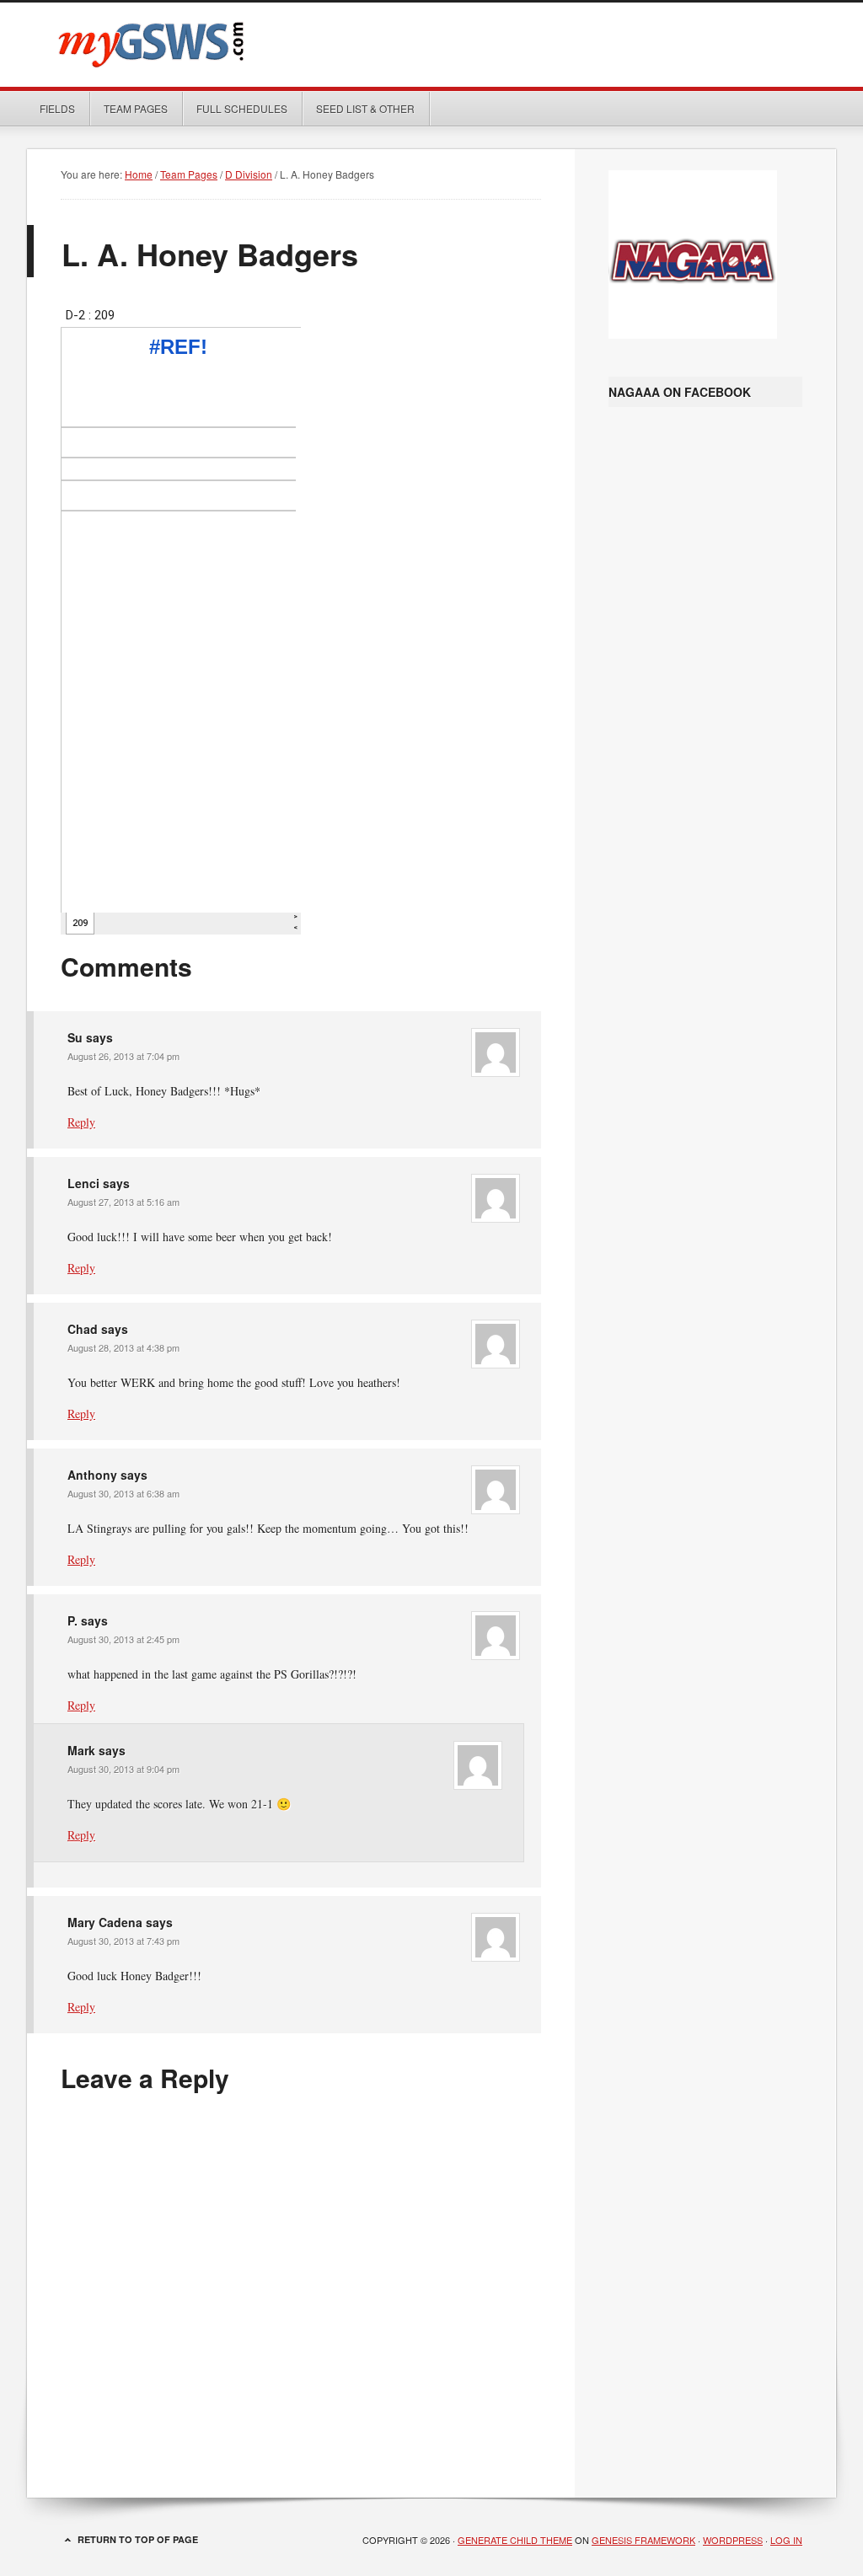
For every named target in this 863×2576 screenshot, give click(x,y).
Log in (786, 2540)
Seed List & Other (359, 108)
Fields (57, 108)
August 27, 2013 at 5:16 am (123, 1202)
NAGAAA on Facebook (680, 392)
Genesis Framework (643, 2540)
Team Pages (129, 108)
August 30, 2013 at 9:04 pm (123, 1769)
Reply (81, 1122)
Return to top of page (138, 2539)
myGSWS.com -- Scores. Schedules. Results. (431, 45)
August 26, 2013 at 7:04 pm (123, 1056)
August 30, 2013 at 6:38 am (123, 1493)
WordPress (733, 2540)
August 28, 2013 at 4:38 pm (123, 1347)
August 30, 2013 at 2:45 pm (123, 1639)
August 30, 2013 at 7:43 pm (123, 1941)
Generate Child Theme (515, 2540)
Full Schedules (236, 108)
